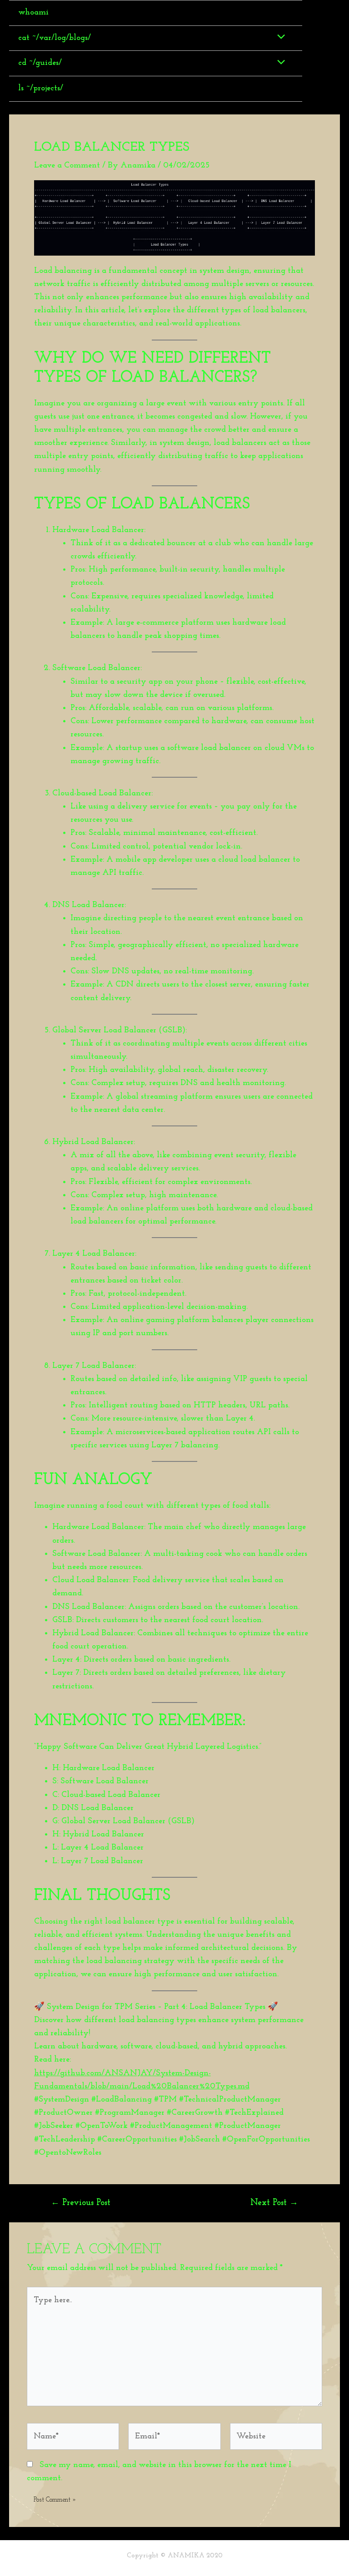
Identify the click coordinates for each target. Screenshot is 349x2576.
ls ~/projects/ (41, 88)
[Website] (276, 2438)
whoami (33, 12)
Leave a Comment (67, 165)
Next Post (274, 2203)
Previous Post (81, 2203)
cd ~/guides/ (40, 63)
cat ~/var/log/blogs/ (55, 38)
